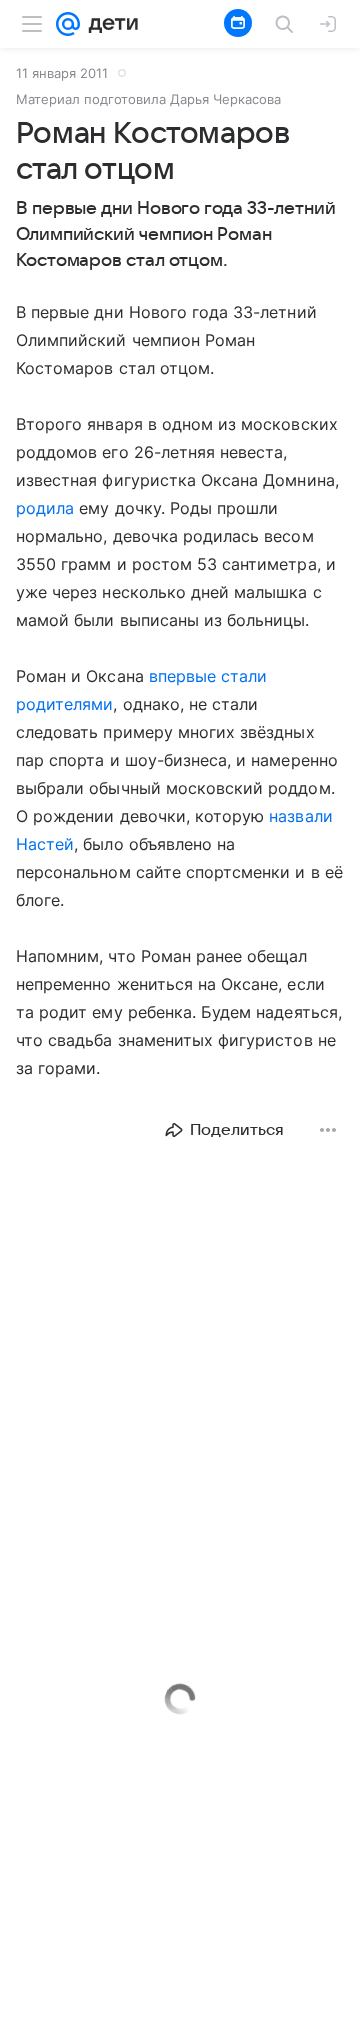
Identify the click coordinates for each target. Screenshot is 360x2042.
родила (45, 508)
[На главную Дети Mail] (109, 24)
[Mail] (68, 24)
